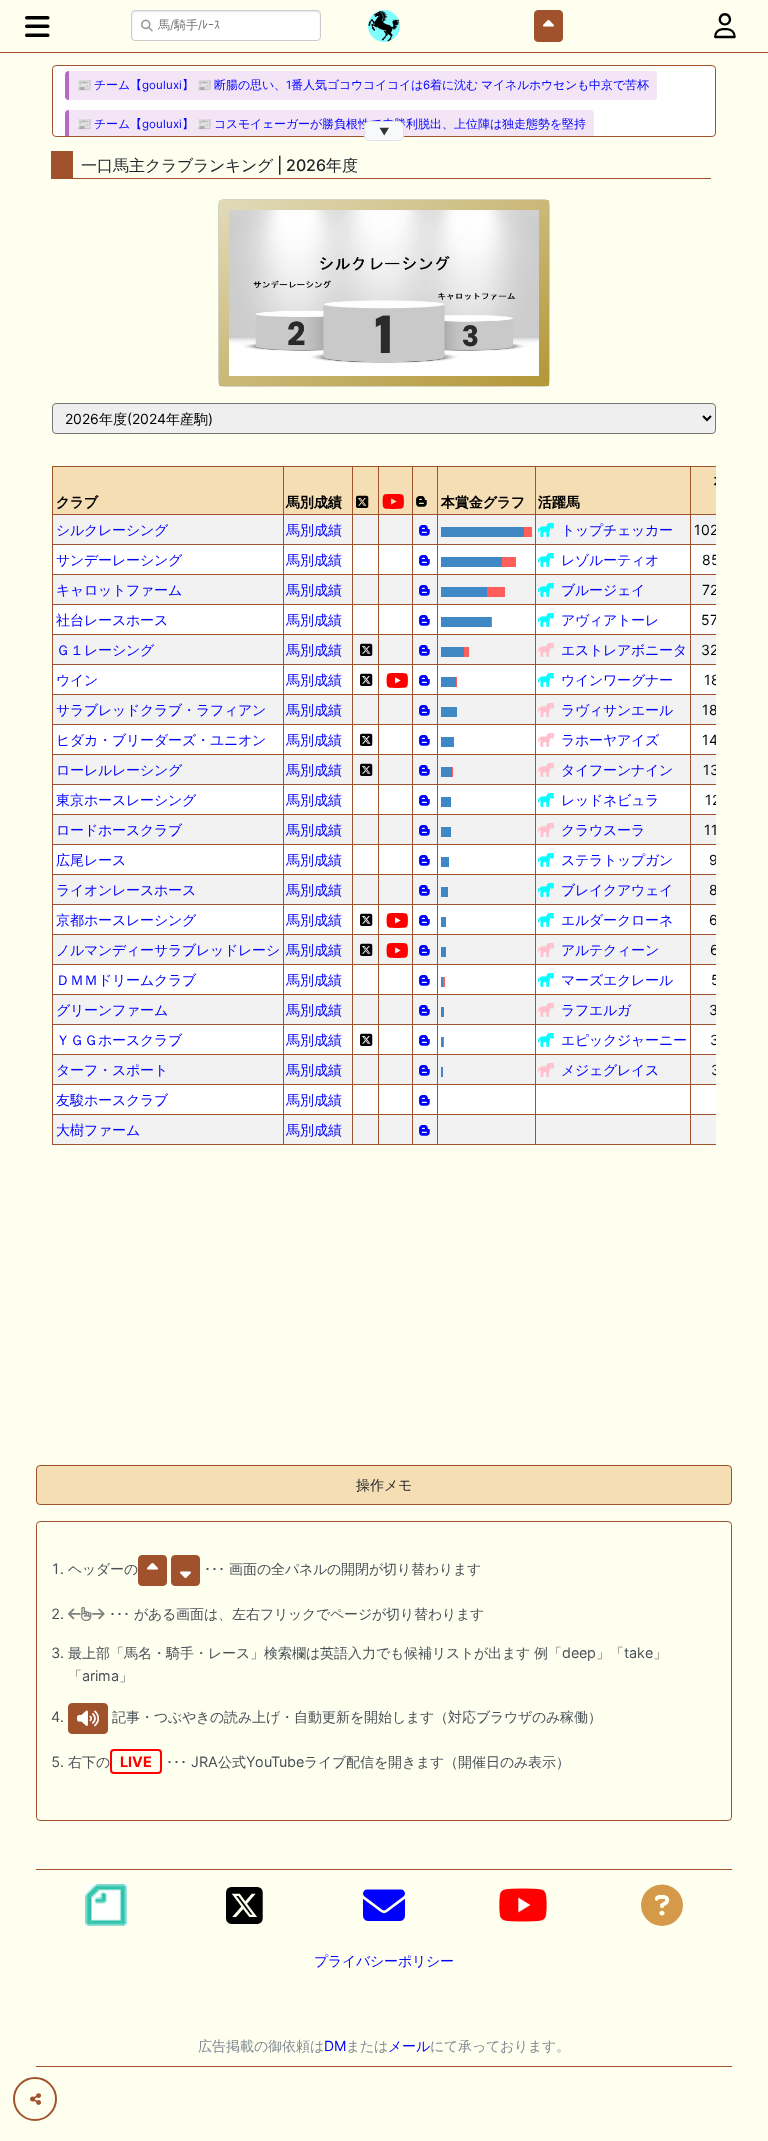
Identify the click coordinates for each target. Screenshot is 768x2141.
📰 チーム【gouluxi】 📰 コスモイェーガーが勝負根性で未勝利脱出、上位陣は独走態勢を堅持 (331, 124)
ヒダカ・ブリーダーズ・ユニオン (161, 739)
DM (335, 2045)
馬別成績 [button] (314, 501)
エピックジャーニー (624, 1039)
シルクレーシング (112, 529)
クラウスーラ (603, 829)
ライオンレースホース (126, 889)
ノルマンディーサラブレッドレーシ (168, 949)
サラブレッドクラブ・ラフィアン (161, 709)
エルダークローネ (617, 919)
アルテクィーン (610, 949)
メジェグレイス (610, 1069)
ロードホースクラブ (119, 829)
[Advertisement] (384, 1309)
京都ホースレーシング (126, 919)
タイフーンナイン (617, 769)
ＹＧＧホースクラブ (119, 1039)
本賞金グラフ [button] (483, 501)
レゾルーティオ (610, 559)
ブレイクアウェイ (617, 889)
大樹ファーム (98, 1129)
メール (409, 2045)
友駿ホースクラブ (112, 1099)
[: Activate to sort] (366, 490)
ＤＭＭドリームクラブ (126, 979)
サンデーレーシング (119, 559)
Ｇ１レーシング (105, 649)
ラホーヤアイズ (610, 739)
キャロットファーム (119, 589)
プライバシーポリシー (384, 1960)
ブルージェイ (603, 589)
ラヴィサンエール (617, 709)
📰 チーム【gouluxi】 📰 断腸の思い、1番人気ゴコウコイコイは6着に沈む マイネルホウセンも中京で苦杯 (363, 85)
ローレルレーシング (119, 769)
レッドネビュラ (610, 799)
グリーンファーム (112, 1009)
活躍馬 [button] (559, 501)
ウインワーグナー (617, 679)
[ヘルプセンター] (662, 1905)
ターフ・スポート (112, 1069)
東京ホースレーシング (126, 799)
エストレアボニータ (624, 649)
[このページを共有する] (35, 2099)
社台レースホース (112, 619)
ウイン (77, 679)
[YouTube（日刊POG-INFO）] (523, 1905)
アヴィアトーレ (610, 619)
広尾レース (91, 859)
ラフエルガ (596, 1009)
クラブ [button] (77, 501)
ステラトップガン (617, 859)
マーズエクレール (617, 979)
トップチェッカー (617, 529)
